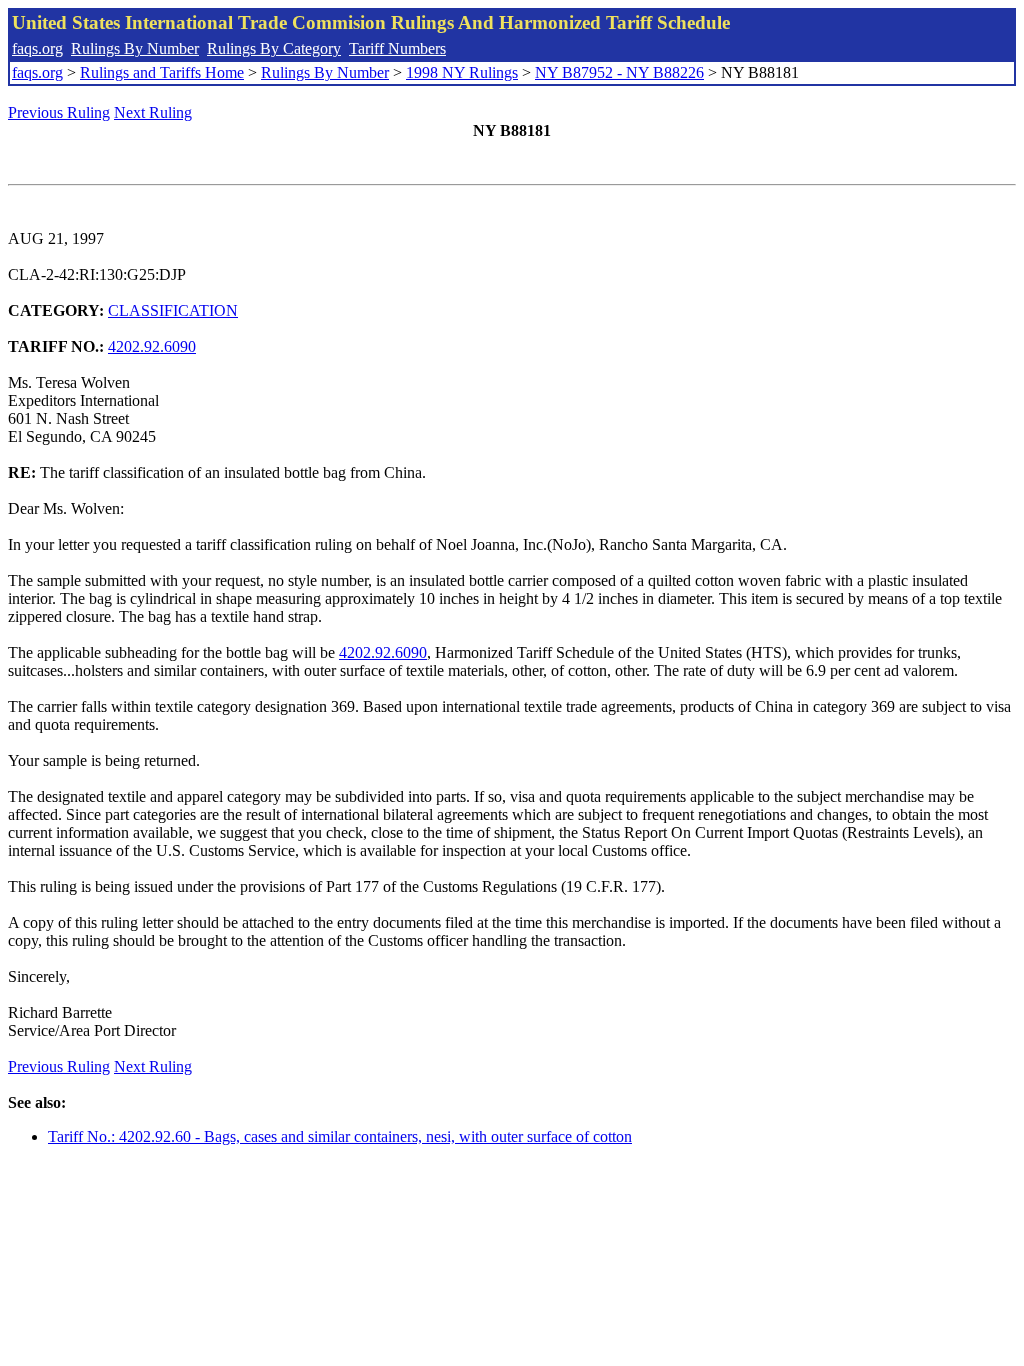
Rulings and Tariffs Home (162, 72)
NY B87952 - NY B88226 (619, 72)
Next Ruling (153, 112)
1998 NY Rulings (462, 72)
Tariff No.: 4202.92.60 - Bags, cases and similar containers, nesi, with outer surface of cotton (340, 1136)
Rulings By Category (274, 48)
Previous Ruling (59, 112)
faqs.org (37, 48)
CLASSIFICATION (173, 310)
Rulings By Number (135, 48)
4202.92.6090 (152, 346)
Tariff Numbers (397, 48)
